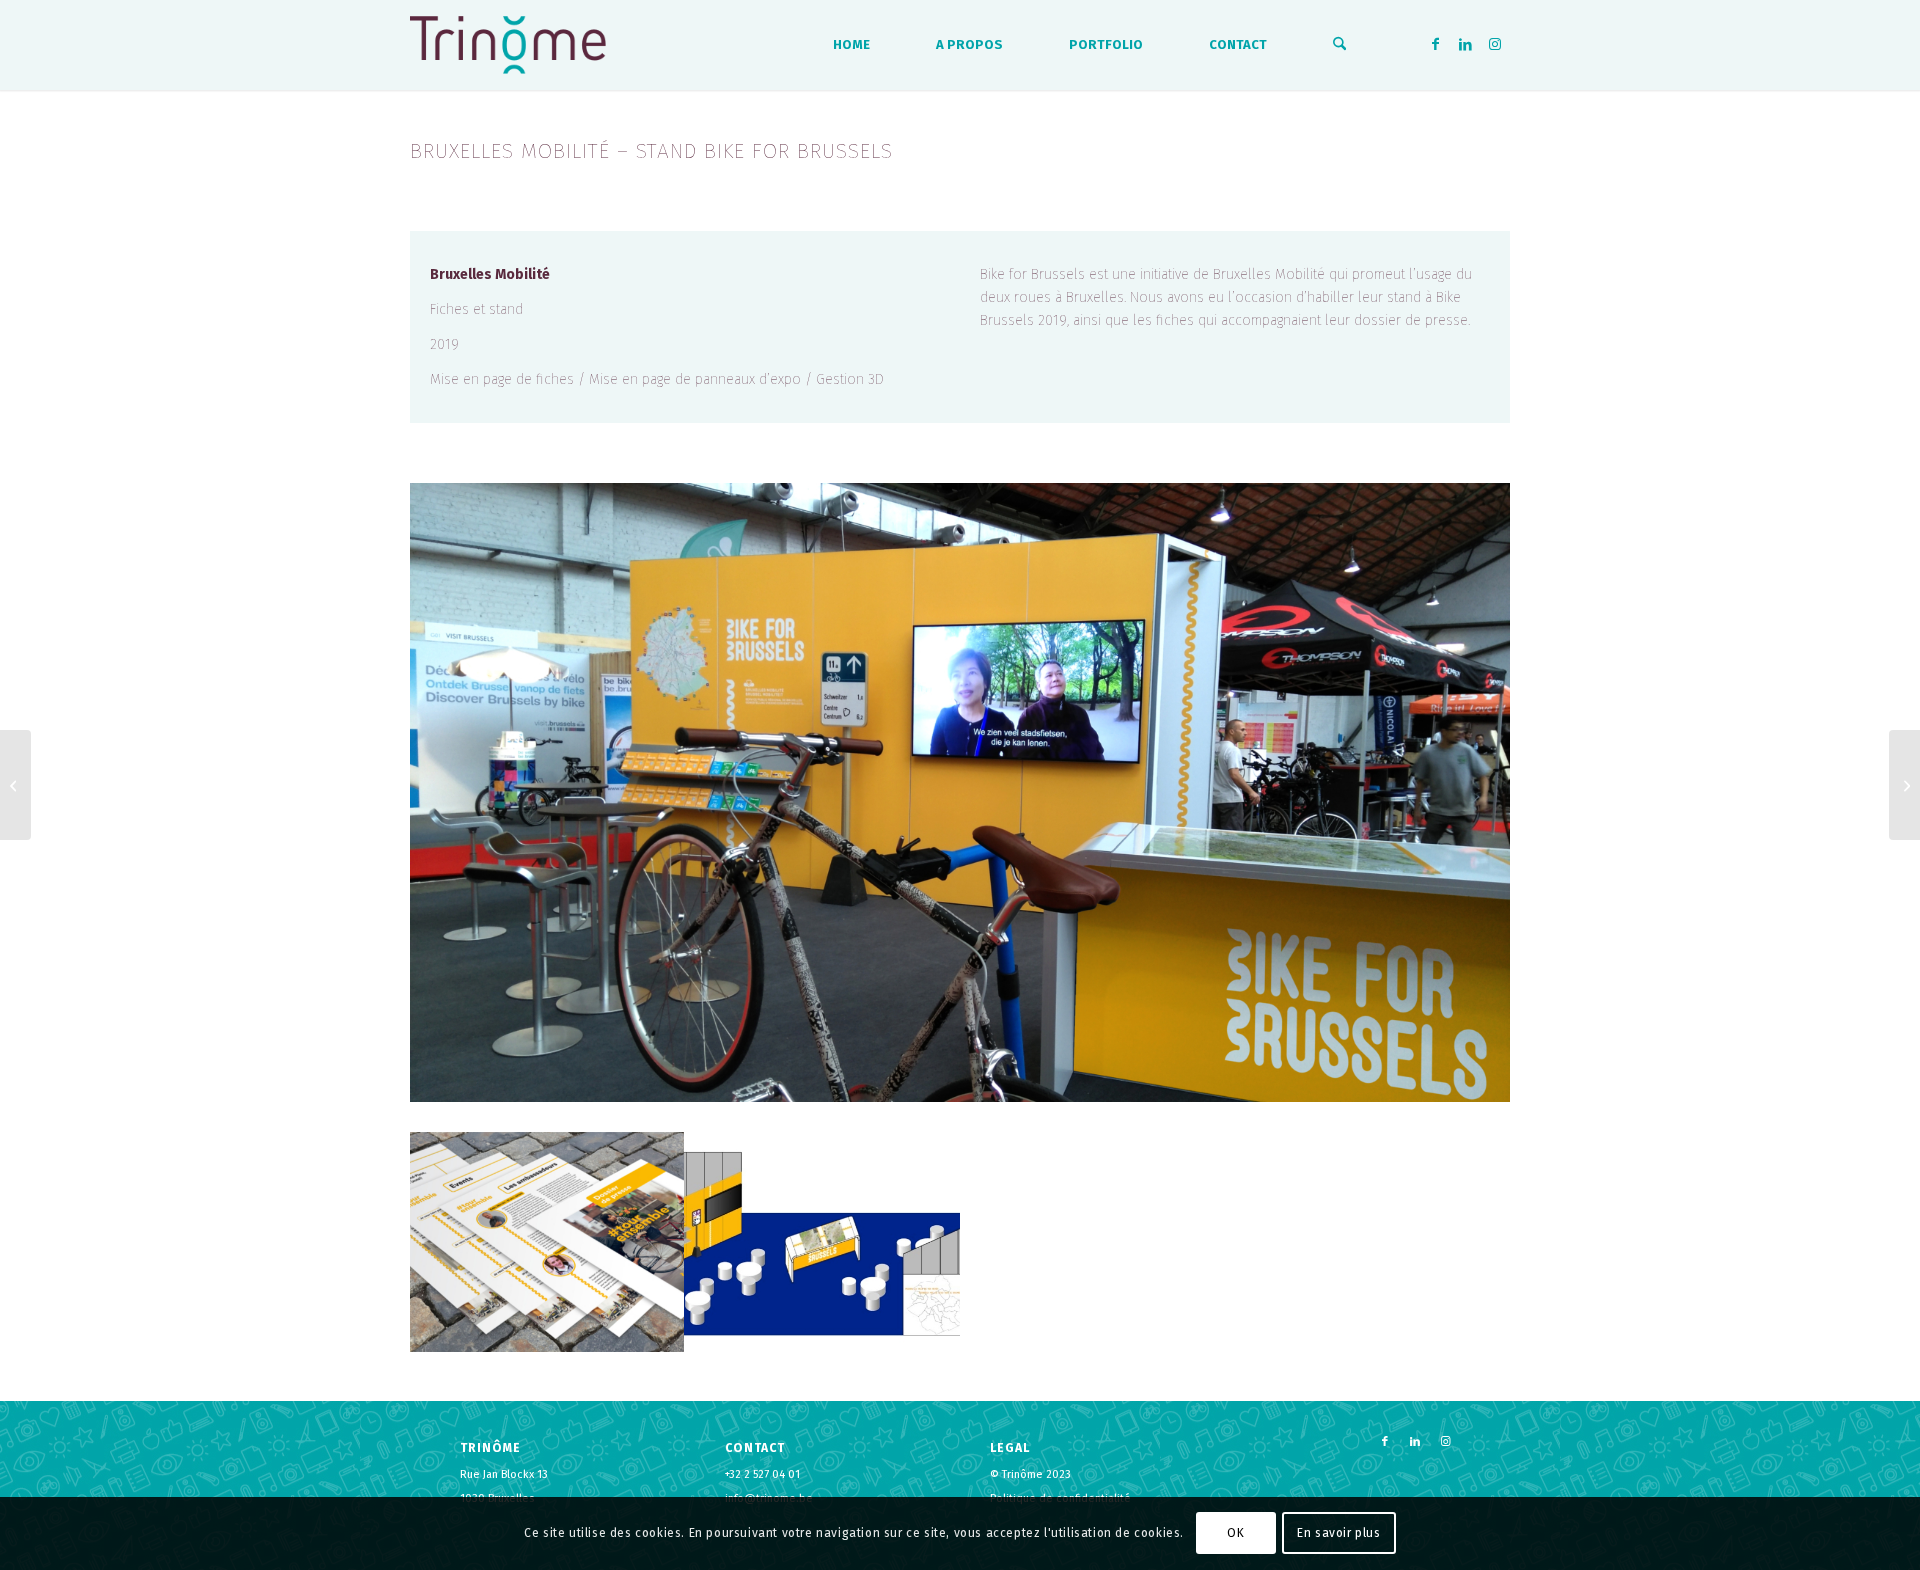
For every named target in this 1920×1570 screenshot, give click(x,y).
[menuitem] (851, 45)
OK (1235, 1533)
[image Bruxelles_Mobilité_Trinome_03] (822, 1242)
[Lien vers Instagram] (1495, 44)
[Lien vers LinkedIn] (1465, 44)
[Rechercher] (1339, 45)
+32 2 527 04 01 (762, 1474)
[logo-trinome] (508, 45)
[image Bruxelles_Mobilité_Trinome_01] (547, 1242)
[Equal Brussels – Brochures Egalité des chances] (1904, 785)
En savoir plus (1338, 1533)
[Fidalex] (15, 785)
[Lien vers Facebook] (1435, 44)
